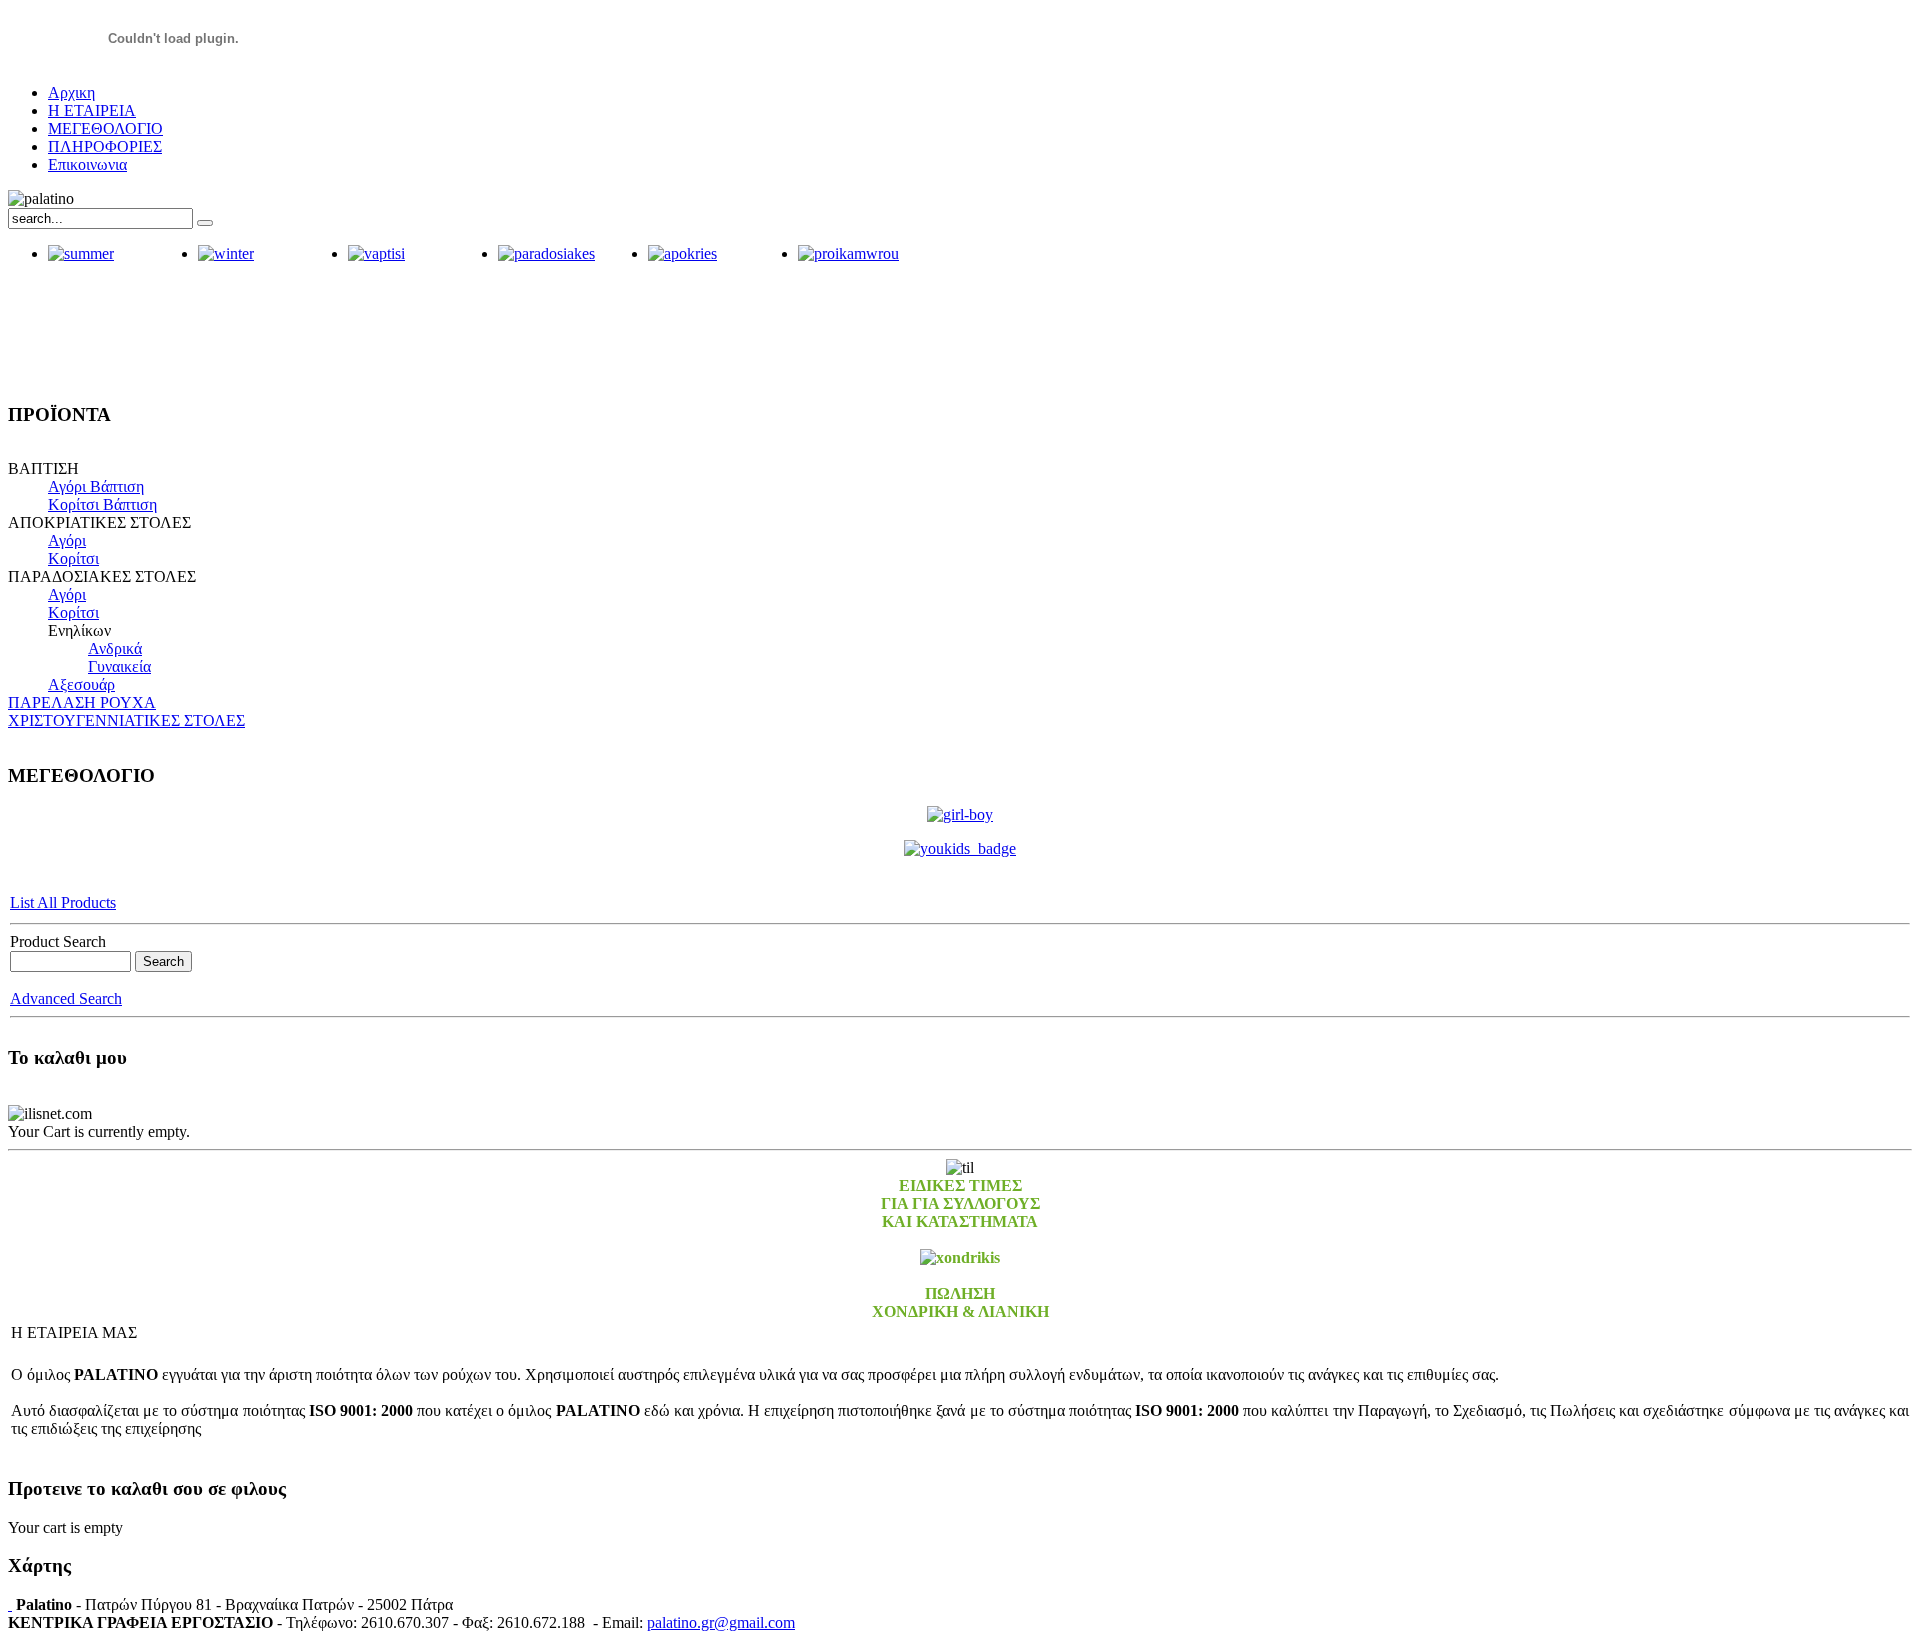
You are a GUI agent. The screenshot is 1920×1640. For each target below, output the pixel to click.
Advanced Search (66, 998)
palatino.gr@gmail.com (721, 1622)
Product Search (58, 941)
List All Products (63, 902)
